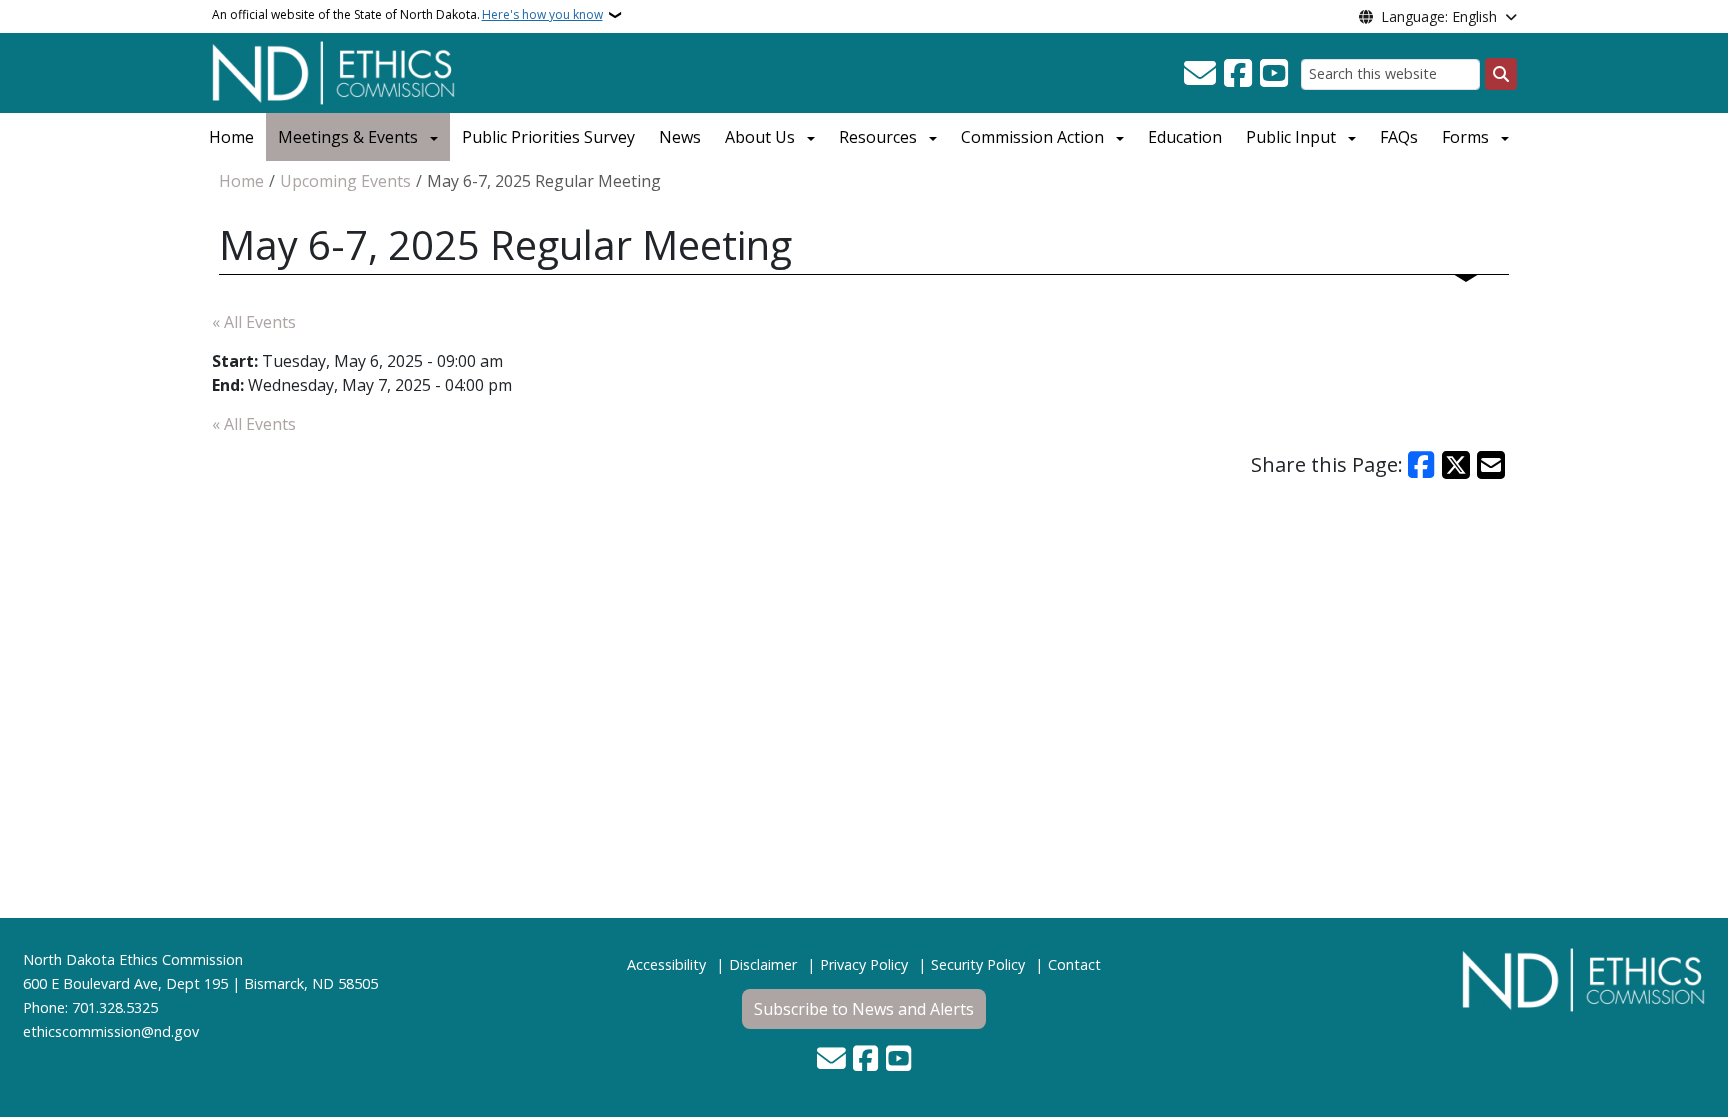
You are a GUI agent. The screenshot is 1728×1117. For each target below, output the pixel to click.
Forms (1465, 137)
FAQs (1399, 137)
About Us (760, 137)
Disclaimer (763, 964)
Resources (878, 137)
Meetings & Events (348, 137)
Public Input (1291, 137)
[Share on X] (1456, 465)
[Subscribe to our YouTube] (1274, 74)
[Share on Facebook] (1422, 465)
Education (1185, 137)
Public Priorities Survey (548, 137)
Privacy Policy (864, 964)
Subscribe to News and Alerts (864, 1009)
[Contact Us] (1200, 74)
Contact (1074, 964)
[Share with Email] (1491, 465)
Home (231, 137)
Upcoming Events (345, 181)
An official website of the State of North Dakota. (407, 14)
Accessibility (666, 964)
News (680, 137)
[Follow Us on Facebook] (1238, 74)
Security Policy (978, 964)
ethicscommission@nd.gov (111, 1031)
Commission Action (1032, 137)
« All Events (254, 322)
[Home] (333, 71)
